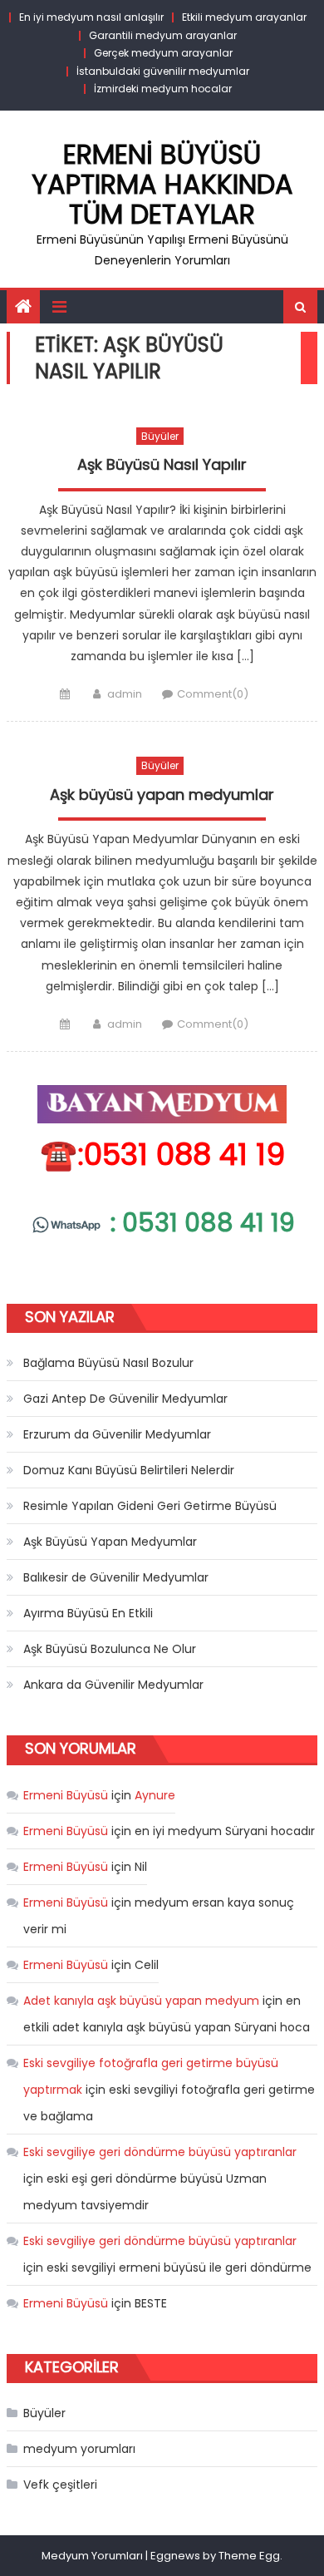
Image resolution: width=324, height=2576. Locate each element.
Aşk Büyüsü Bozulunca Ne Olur (110, 1649)
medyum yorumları (79, 2449)
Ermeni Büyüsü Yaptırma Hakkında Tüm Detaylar (162, 184)
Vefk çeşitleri (60, 2485)
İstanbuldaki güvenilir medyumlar (163, 71)
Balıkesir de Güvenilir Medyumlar (116, 1577)
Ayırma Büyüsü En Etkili (88, 1613)
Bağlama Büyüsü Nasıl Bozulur (108, 1363)
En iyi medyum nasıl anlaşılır (91, 17)
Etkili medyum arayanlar (244, 17)
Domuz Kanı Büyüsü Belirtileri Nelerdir (129, 1470)
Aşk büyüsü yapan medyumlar (162, 795)
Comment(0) (213, 694)
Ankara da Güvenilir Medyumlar (113, 1685)
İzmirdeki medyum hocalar (163, 89)
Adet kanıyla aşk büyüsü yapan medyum (141, 2001)
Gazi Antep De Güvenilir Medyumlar (125, 1399)
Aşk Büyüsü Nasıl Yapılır (162, 465)
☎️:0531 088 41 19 (162, 1155)
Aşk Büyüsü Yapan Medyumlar (110, 1542)
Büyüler (160, 436)
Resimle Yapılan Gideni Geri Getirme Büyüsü (150, 1506)
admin (125, 694)
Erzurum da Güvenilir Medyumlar (117, 1434)
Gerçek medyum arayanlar (163, 53)
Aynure (155, 1795)
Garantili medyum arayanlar (163, 35)
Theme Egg (249, 2556)
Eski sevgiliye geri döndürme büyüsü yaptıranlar (160, 2152)
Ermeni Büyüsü (66, 1795)
